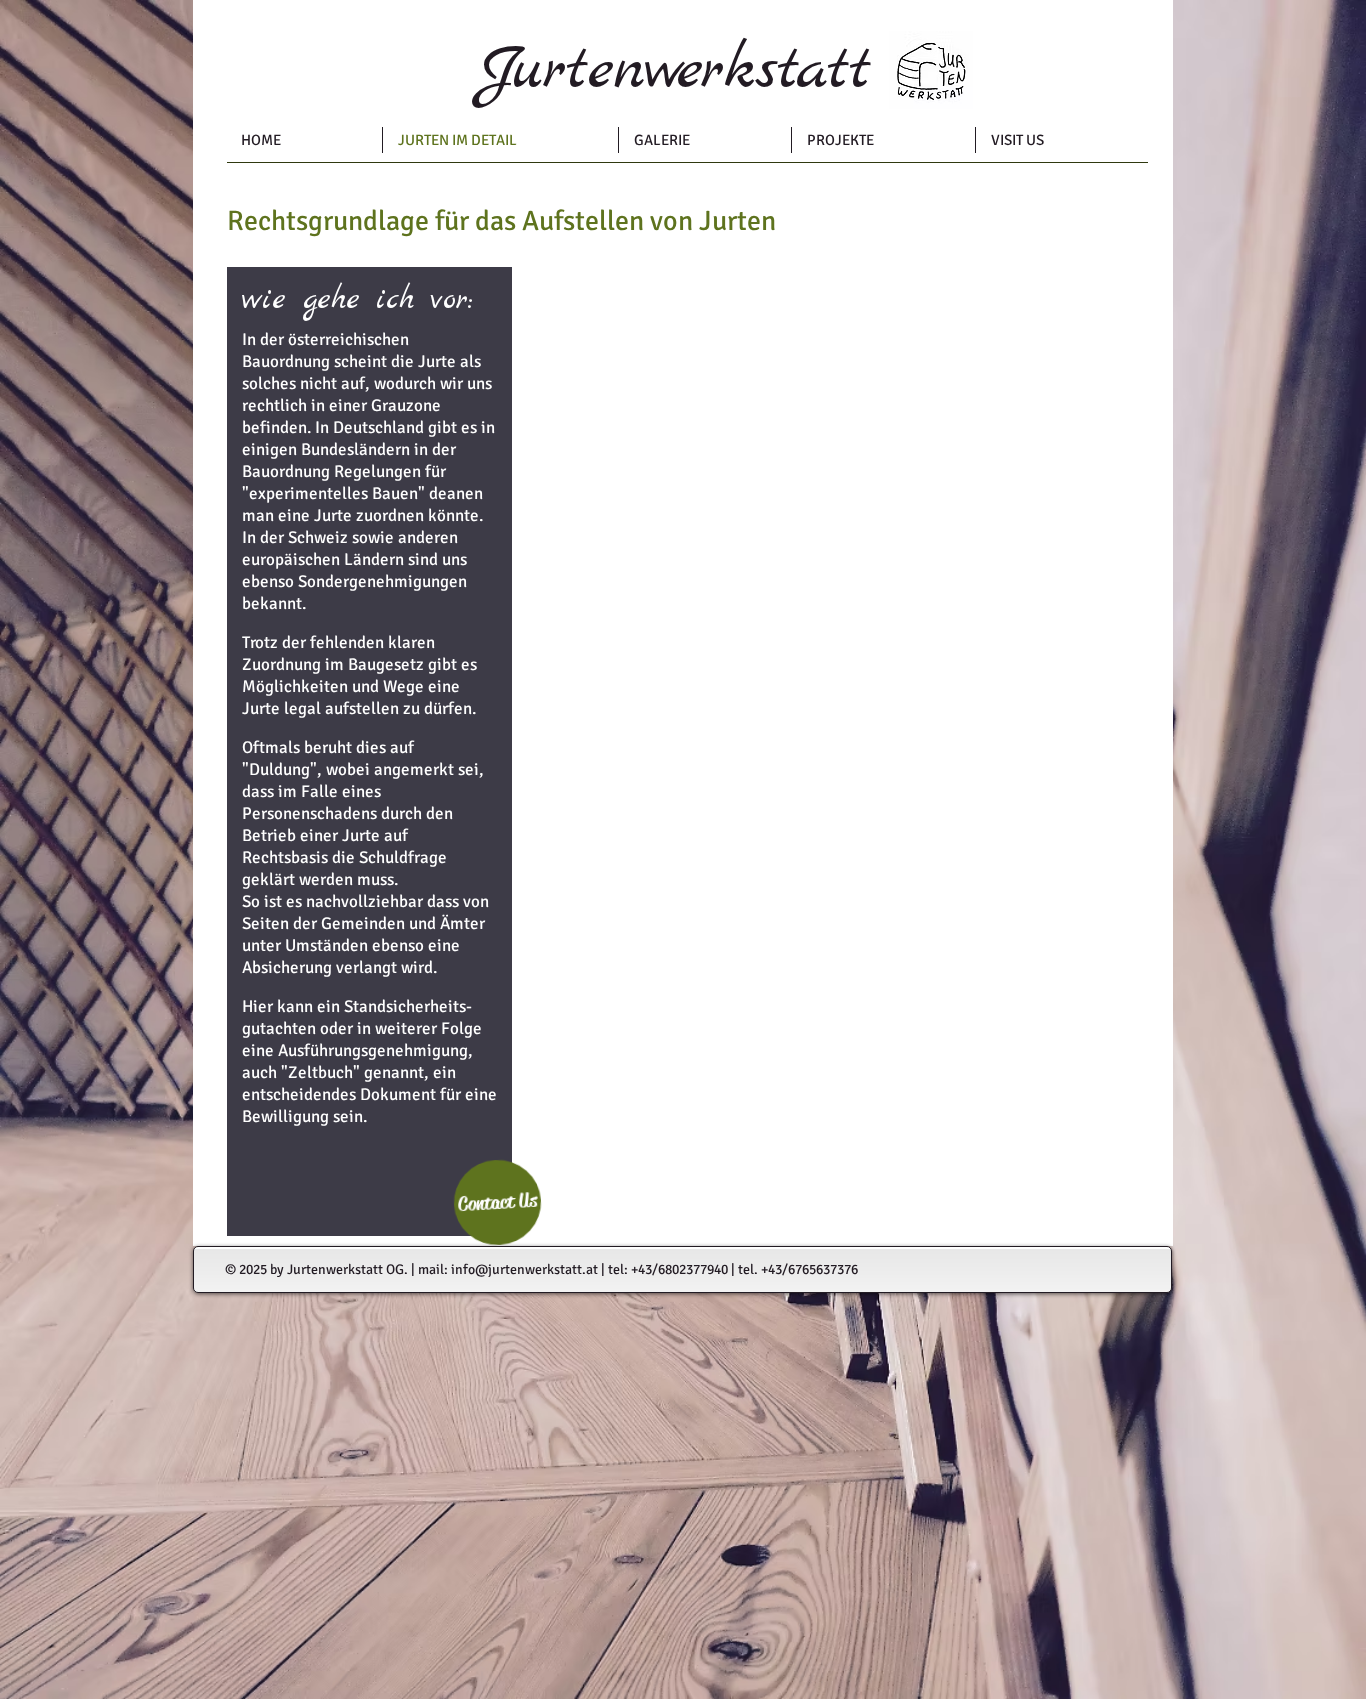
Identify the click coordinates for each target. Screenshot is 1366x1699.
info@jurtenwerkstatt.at (524, 1269)
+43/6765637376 (809, 1269)
